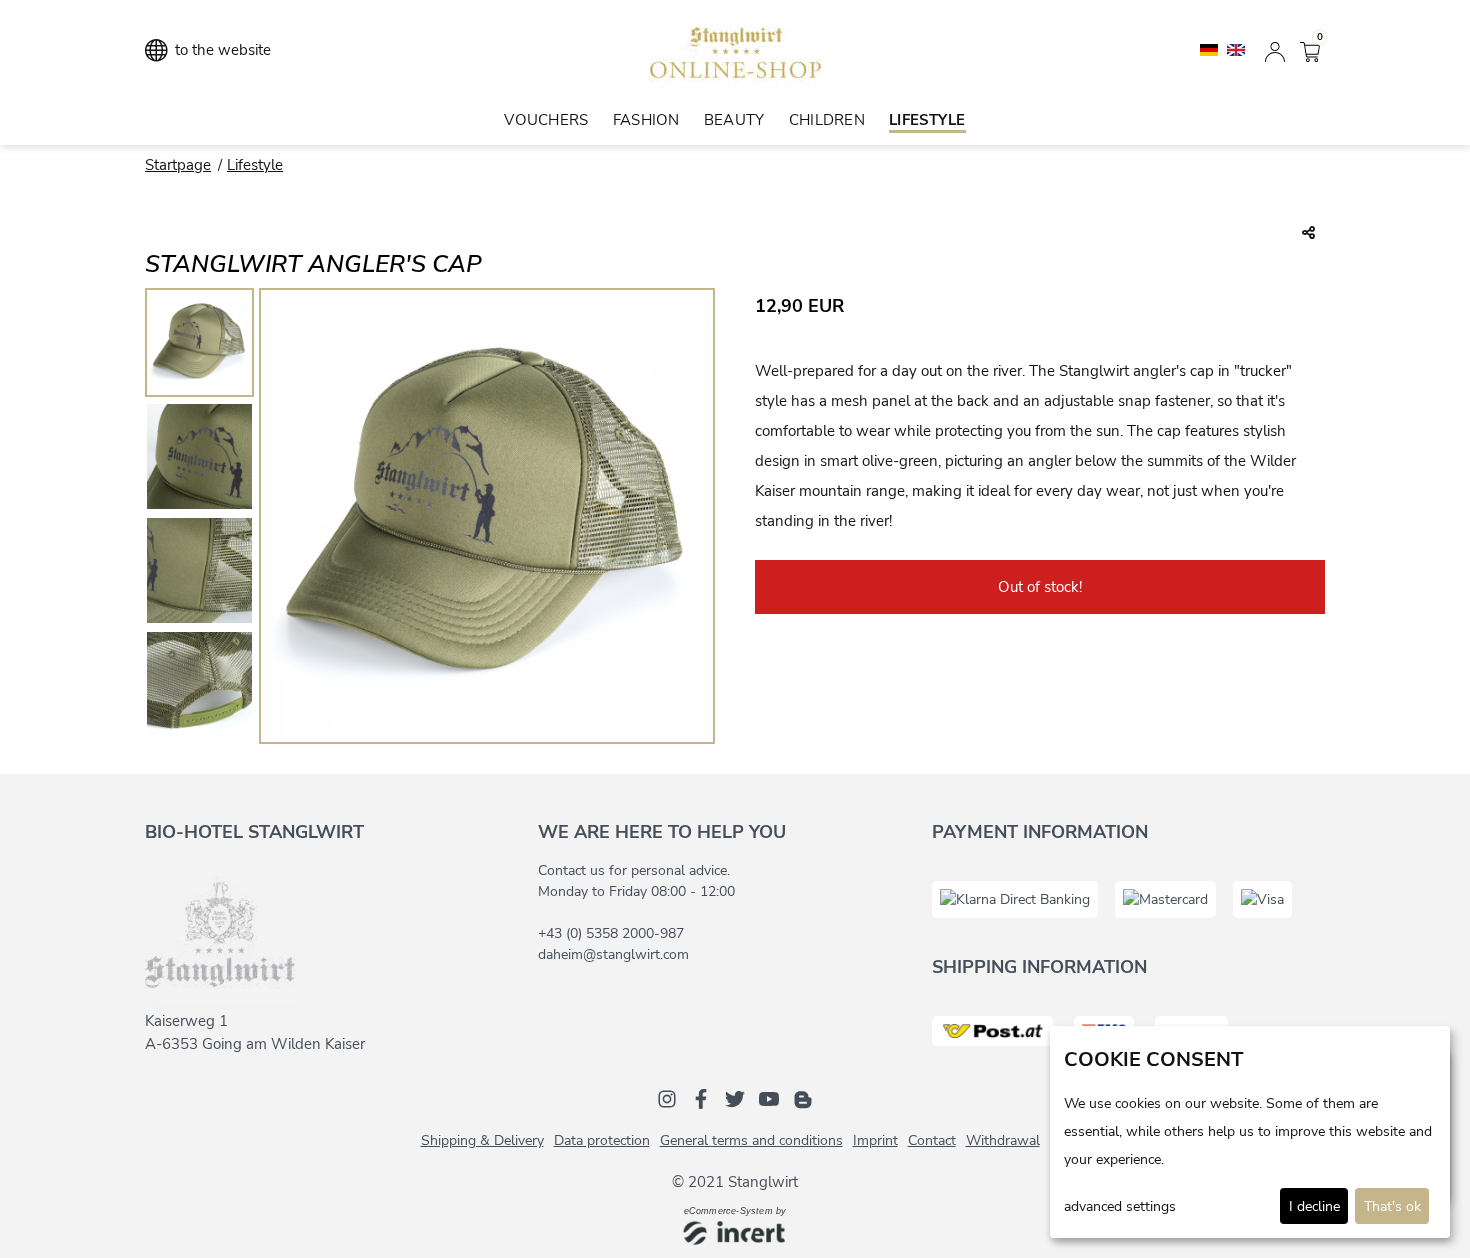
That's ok (1392, 1206)
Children (827, 120)
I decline (1314, 1206)
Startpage (178, 165)
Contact (932, 1140)
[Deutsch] (1211, 49)
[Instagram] (667, 1098)
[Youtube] (769, 1098)
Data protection (602, 1140)
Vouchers (546, 120)
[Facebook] (701, 1098)
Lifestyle (927, 120)
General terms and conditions (751, 1140)
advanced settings (1120, 1206)
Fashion (646, 120)
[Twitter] (735, 1098)
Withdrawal (1003, 1140)
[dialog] (1250, 1132)
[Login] (1275, 50)
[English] (1236, 49)
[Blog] (803, 1098)
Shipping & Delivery (482, 1140)
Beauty (734, 120)
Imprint (875, 1140)
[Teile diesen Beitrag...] (1308, 234)
